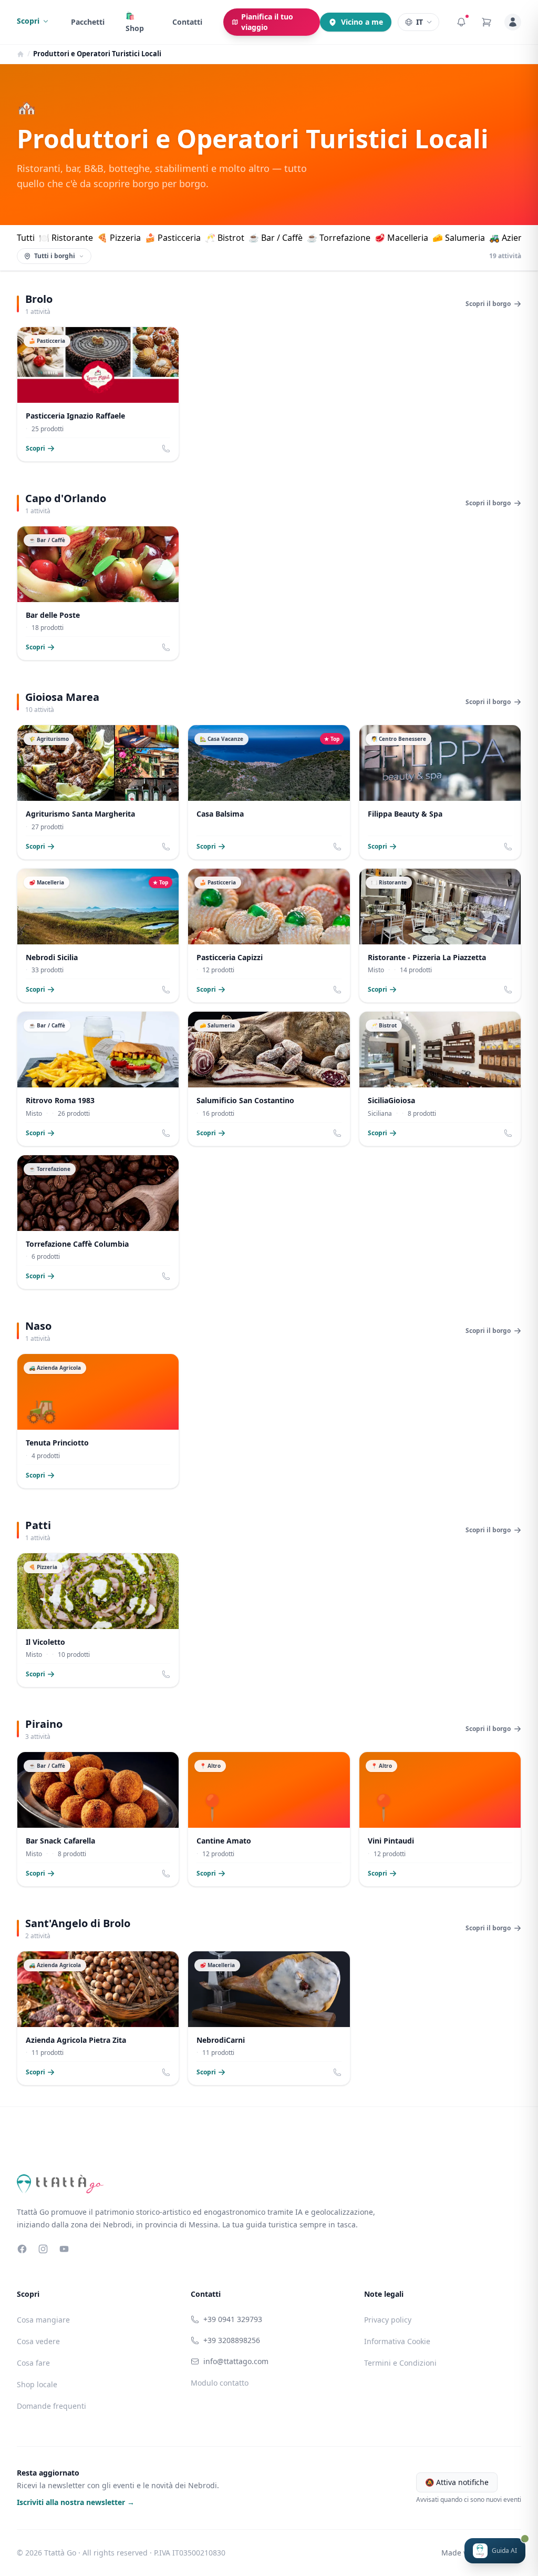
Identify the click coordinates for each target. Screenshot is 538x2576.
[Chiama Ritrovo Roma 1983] (166, 1133)
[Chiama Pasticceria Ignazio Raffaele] (166, 449)
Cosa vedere (38, 2341)
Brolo (39, 299)
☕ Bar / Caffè (276, 238)
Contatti (187, 22)
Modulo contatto (220, 2383)
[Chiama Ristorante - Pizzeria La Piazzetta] (508, 990)
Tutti (26, 238)
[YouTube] (64, 2249)
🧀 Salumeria (459, 238)
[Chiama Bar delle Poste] (166, 647)
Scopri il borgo (488, 304)
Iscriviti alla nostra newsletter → (76, 2502)
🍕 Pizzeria (119, 238)
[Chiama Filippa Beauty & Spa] (508, 847)
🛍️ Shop (135, 22)
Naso (38, 1326)
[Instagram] (43, 2249)
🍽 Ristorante (66, 238)
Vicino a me (362, 22)
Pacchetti (88, 22)
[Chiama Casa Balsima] (337, 847)
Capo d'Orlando (66, 498)
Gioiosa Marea (62, 697)
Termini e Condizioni (400, 2363)
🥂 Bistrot (225, 238)
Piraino (44, 1724)
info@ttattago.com (236, 2361)
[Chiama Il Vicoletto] (166, 1674)
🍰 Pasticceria (173, 238)
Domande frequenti (51, 2406)
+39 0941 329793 (233, 2319)
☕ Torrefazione (339, 238)
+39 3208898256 (232, 2340)
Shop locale (37, 2384)
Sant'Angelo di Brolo (78, 1923)
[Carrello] (487, 22)
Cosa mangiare (43, 2320)
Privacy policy (388, 2320)
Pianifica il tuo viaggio (267, 22)
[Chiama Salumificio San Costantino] (337, 1133)
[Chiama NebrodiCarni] (337, 2072)
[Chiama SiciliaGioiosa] (508, 1133)
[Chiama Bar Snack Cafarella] (166, 1874)
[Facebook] (22, 2249)
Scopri (28, 21)
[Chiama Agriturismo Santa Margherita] (166, 847)
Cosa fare (33, 2363)
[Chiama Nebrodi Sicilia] (166, 990)
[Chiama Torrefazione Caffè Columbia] (166, 1276)
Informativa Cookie (397, 2341)
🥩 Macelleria (401, 238)
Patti (38, 1525)
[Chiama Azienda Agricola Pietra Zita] (166, 2072)
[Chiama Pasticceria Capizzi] (337, 990)
